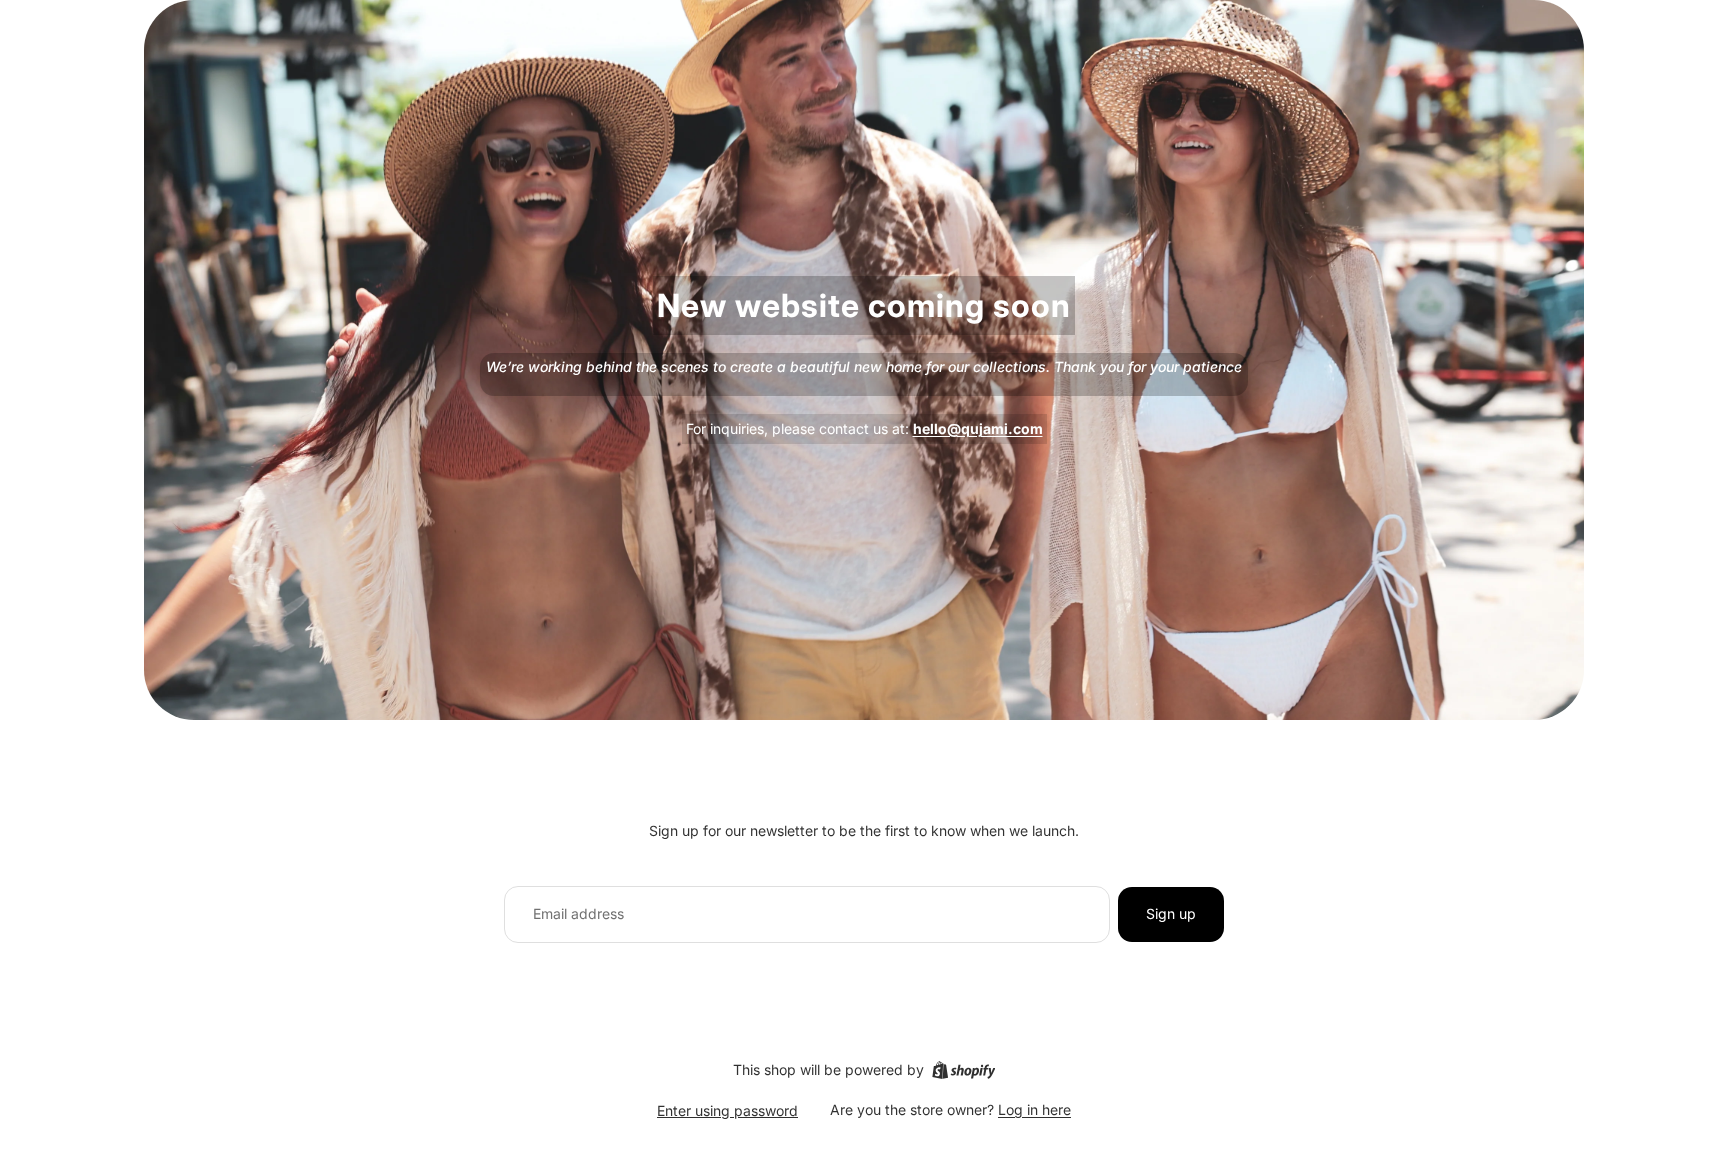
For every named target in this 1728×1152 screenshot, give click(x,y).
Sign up (1171, 913)
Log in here (1034, 1109)
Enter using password (727, 1110)
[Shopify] (963, 1070)
